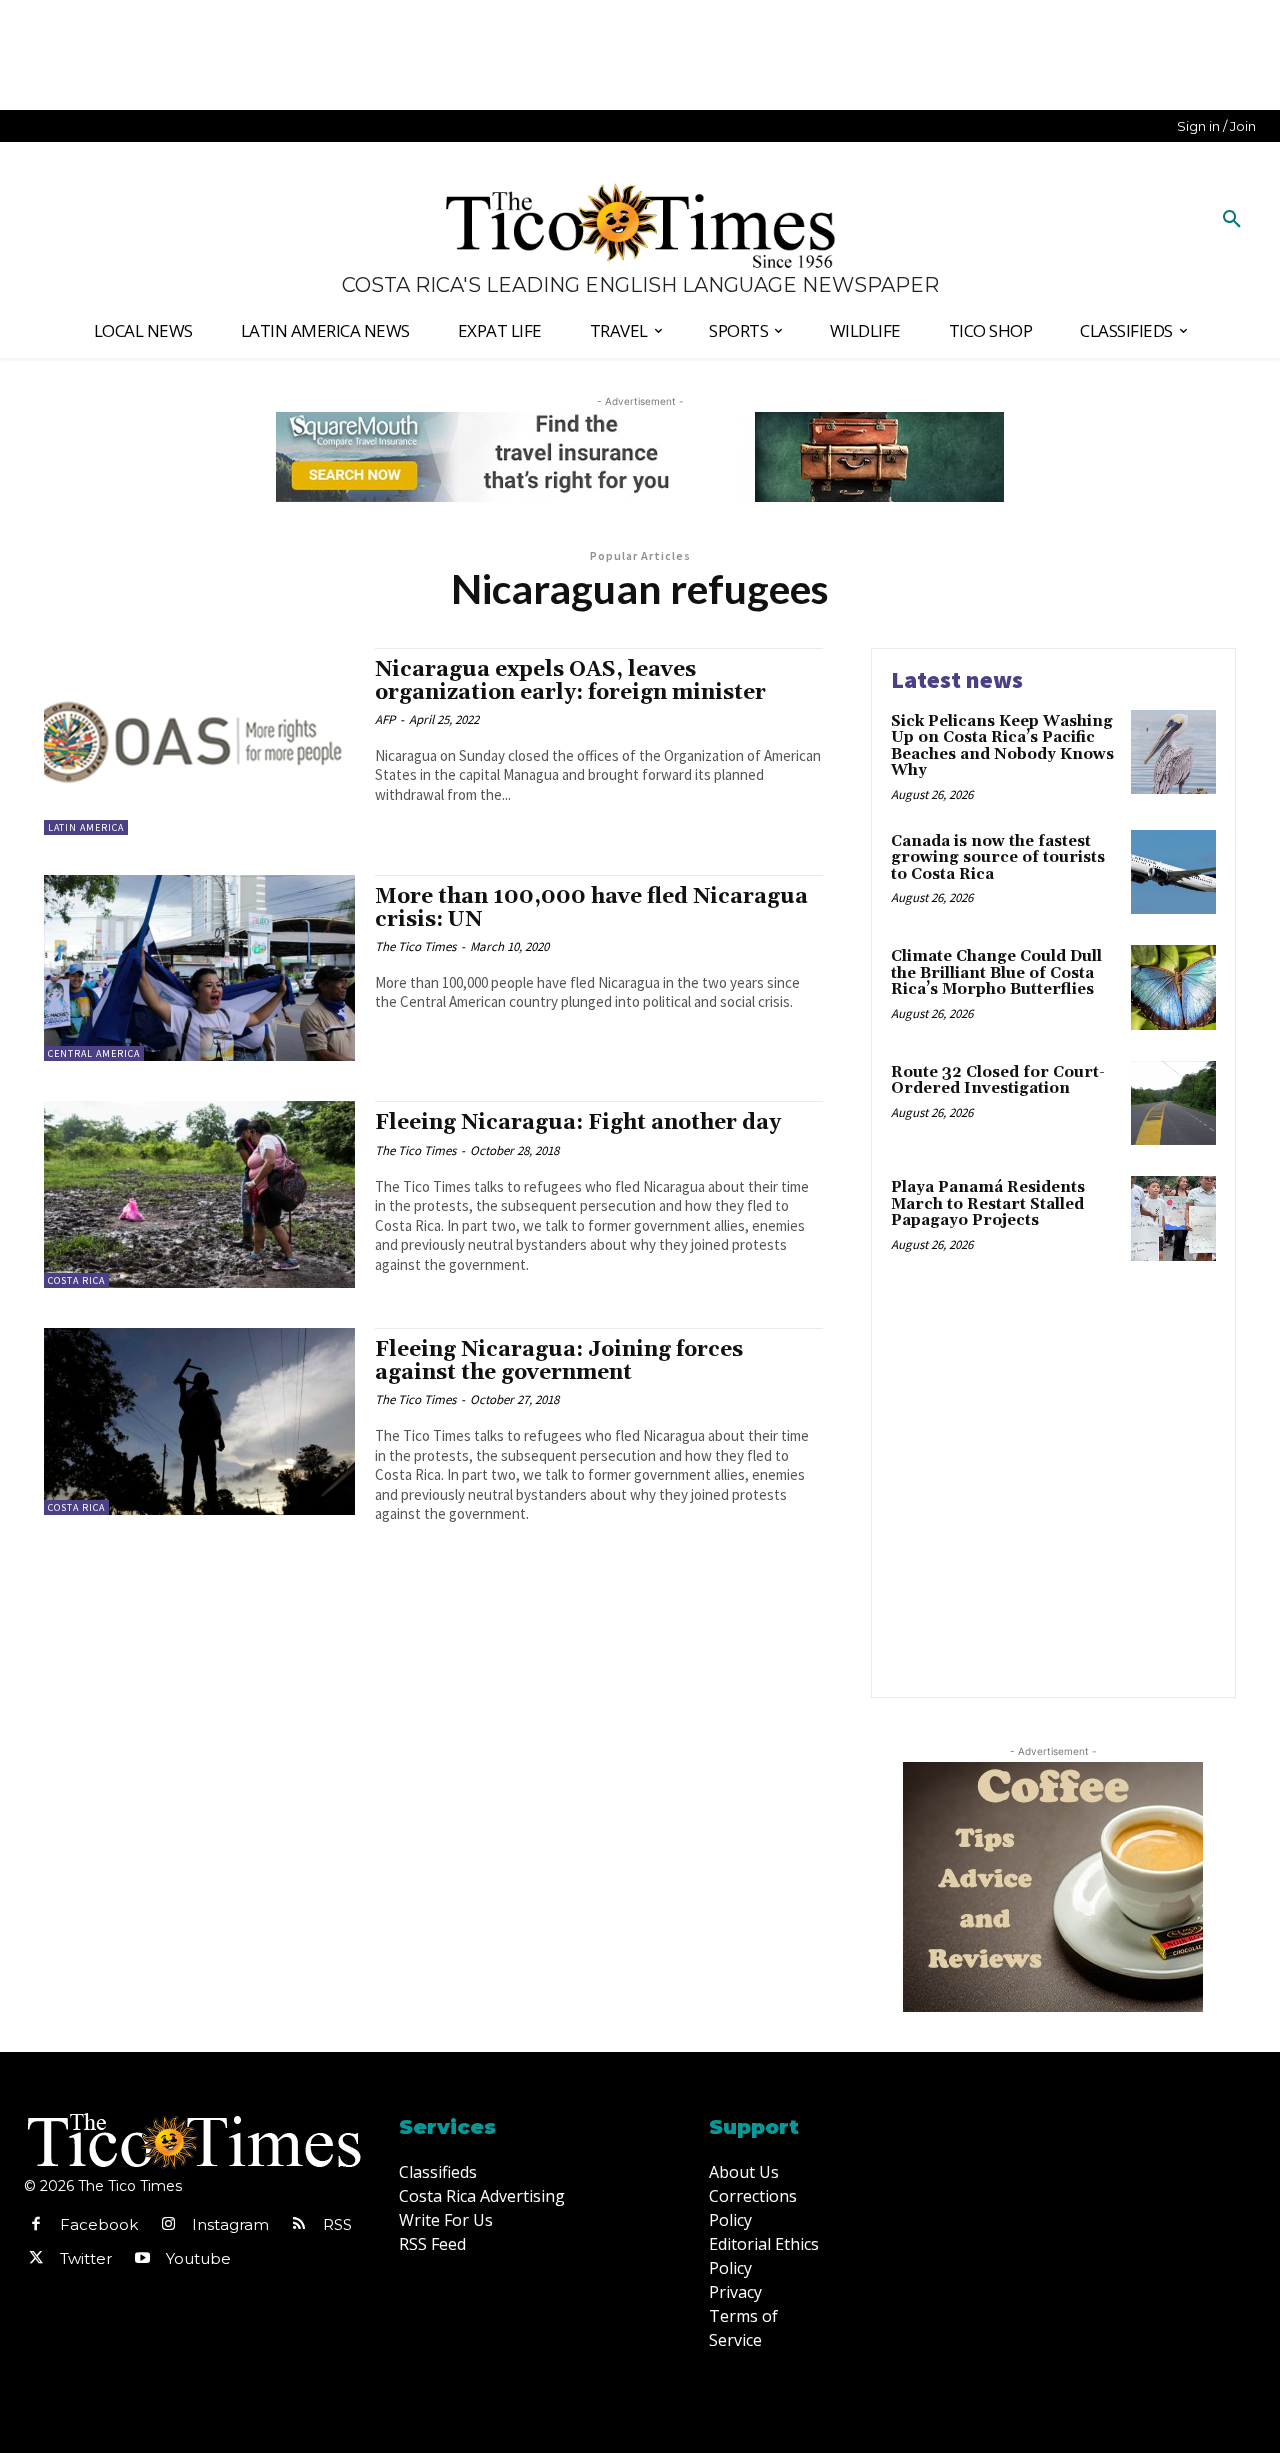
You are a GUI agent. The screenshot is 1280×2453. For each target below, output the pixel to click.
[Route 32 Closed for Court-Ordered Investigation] (1173, 1103)
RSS (337, 2224)
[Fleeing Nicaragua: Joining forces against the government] (199, 1421)
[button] (1232, 220)
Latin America (86, 827)
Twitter (86, 2258)
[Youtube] (142, 2259)
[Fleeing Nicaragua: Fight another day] (199, 1194)
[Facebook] (36, 2225)
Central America (94, 1053)
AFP (385, 719)
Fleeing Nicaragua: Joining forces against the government (559, 1361)
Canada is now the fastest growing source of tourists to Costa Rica (998, 858)
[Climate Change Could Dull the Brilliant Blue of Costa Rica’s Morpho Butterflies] (1173, 987)
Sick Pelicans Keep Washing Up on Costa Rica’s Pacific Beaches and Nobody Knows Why (1002, 746)
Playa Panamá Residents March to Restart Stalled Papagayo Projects (988, 1204)
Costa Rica (76, 1280)
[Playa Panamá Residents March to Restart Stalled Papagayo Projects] (1173, 1218)
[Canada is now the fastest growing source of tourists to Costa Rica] (1173, 872)
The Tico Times (415, 946)
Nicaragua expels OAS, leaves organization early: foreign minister (570, 681)
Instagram (230, 2224)
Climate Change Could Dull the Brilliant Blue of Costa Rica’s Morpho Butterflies (996, 973)
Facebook (99, 2224)
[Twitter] (36, 2259)
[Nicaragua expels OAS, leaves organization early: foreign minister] (199, 741)
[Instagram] (168, 2225)
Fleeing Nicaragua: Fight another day (578, 1123)
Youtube (198, 2258)
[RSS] (299, 2225)
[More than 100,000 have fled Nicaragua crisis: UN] (199, 968)
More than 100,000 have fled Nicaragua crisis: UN (591, 908)
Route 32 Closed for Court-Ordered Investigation (998, 1081)
